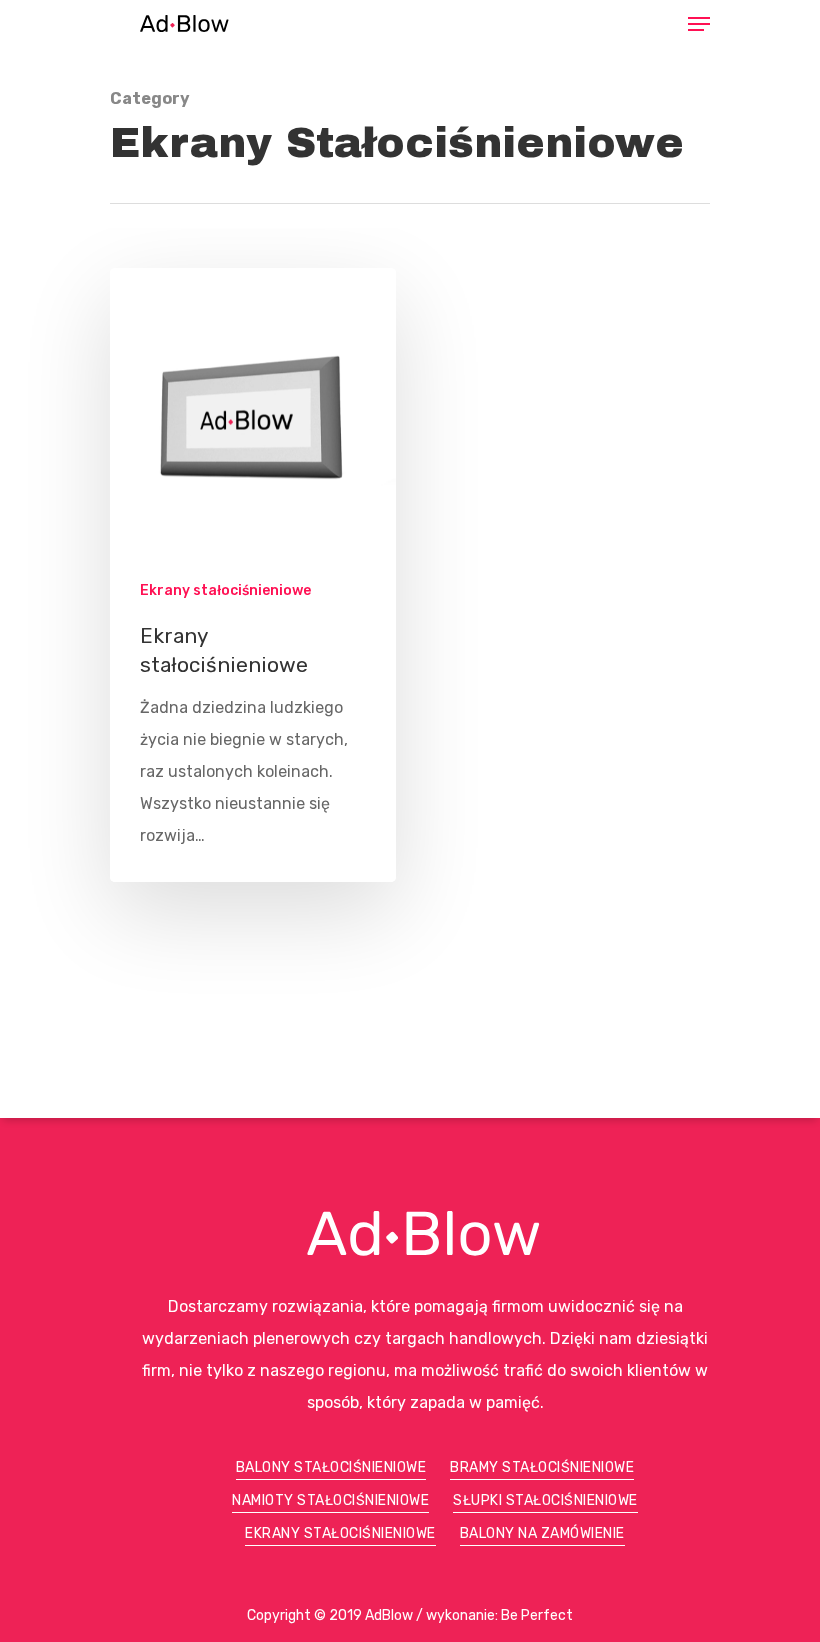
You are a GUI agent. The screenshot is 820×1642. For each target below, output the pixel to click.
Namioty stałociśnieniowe (330, 1500)
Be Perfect (537, 1615)
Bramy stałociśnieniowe (542, 1467)
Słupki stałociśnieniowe (545, 1500)
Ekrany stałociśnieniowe (225, 590)
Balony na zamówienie (542, 1533)
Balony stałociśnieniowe (331, 1467)
